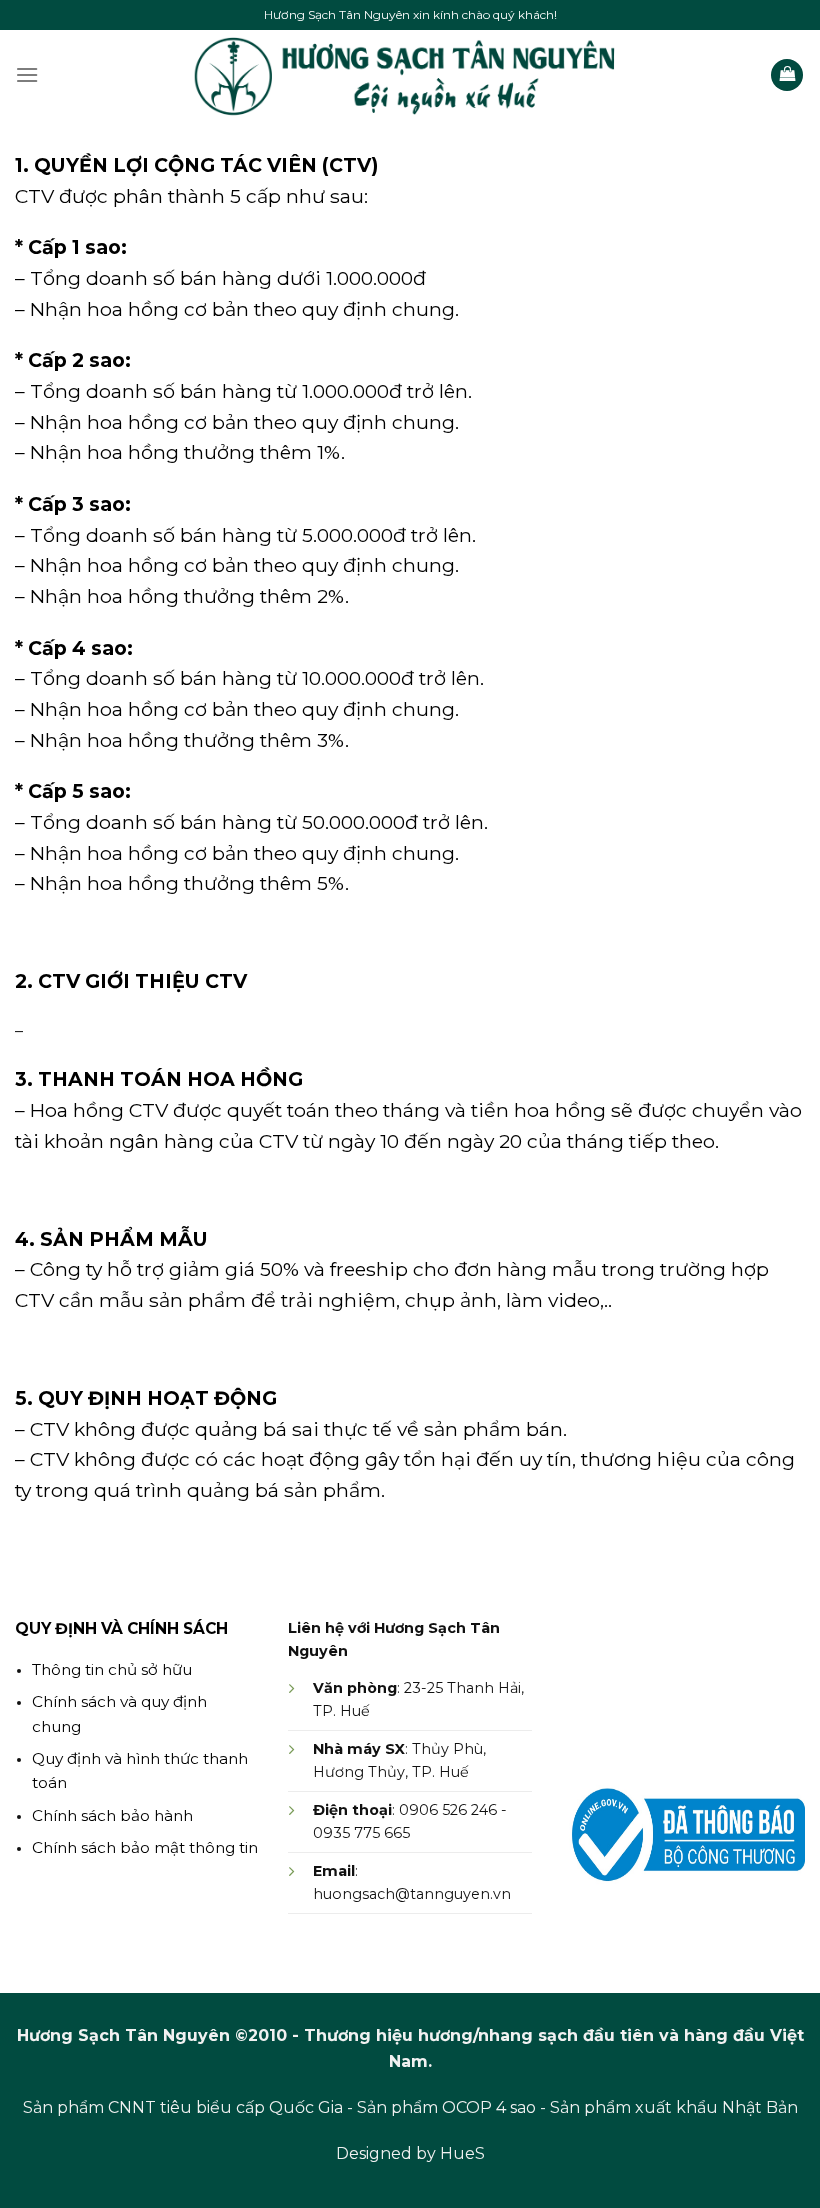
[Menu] (27, 74)
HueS (462, 2153)
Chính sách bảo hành (112, 1815)
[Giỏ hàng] (787, 75)
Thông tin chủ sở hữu (112, 1669)
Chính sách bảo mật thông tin (145, 1847)
